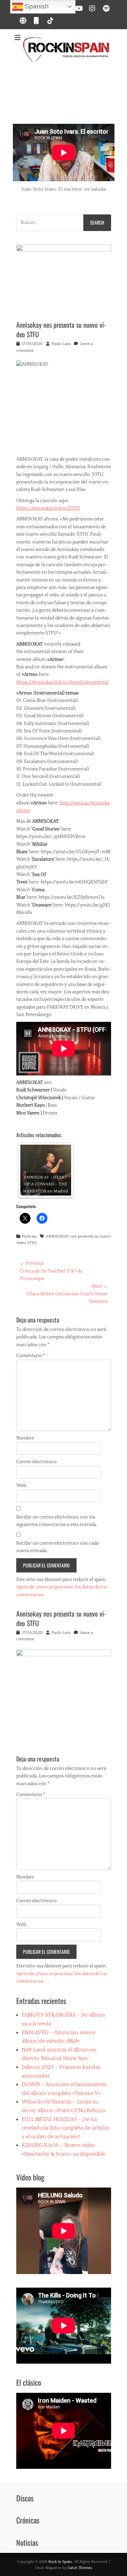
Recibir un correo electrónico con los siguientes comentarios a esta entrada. (57, 1521)
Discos (25, 2498)
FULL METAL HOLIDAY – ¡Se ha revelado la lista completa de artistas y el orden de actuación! (65, 2128)
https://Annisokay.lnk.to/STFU (48, 508)
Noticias (29, 1236)
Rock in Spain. (60, 2562)
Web (21, 1486)
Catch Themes (80, 2568)
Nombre (25, 1438)
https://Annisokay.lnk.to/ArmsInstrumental (62, 682)
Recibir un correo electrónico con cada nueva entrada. (58, 1547)
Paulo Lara (61, 344)
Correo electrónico (36, 1462)
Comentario (31, 1356)
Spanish (36, 6)
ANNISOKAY (57, 1236)
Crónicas (28, 2520)
